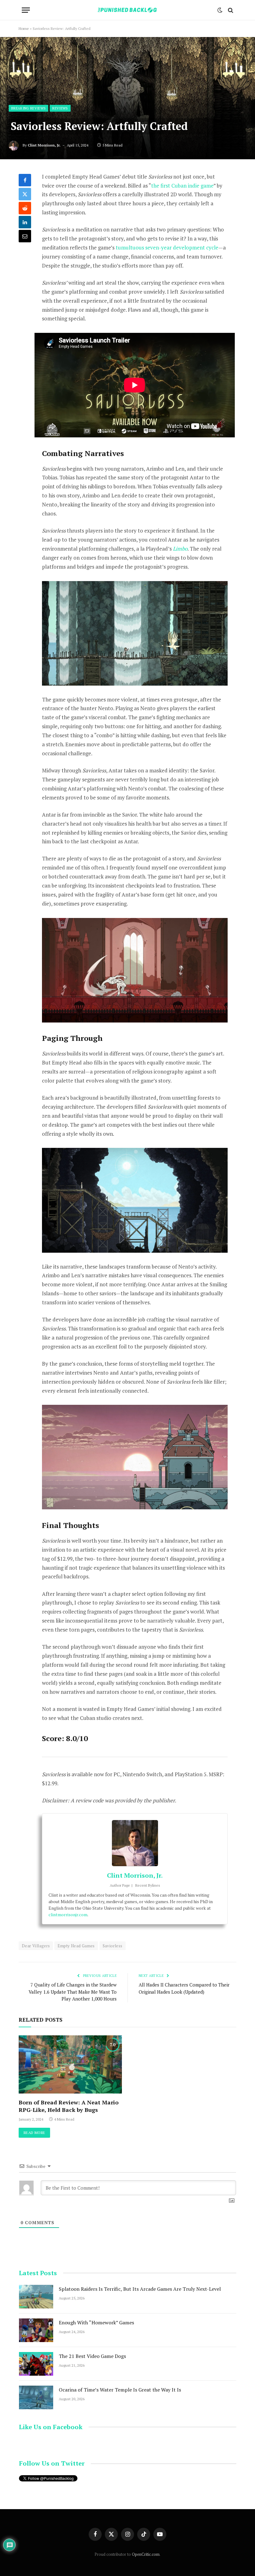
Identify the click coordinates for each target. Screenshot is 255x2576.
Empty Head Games (76, 1946)
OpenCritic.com (146, 2554)
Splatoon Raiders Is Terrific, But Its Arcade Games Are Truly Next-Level (140, 2289)
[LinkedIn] (25, 222)
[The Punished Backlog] (127, 10)
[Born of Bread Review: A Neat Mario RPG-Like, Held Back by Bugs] (70, 2064)
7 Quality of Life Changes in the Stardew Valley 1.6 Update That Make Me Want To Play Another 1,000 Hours (73, 1992)
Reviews (60, 108)
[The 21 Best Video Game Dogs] (36, 2364)
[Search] (230, 10)
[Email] (25, 236)
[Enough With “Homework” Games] (36, 2330)
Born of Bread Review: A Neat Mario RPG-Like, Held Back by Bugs (69, 2106)
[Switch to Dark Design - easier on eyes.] (220, 10)
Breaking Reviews (28, 108)
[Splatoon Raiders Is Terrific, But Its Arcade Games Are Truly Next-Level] (36, 2297)
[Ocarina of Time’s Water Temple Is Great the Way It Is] (36, 2397)
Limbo (180, 549)
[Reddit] (25, 208)
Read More (34, 2133)
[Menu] (26, 10)
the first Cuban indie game (182, 186)
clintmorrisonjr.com (68, 1915)
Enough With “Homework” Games (96, 2322)
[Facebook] (25, 180)
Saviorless (113, 1946)
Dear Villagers (36, 1946)
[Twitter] (25, 194)
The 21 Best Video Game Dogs (92, 2356)
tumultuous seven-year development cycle (167, 247)
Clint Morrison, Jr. (44, 145)
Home (24, 28)
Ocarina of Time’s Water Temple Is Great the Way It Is (120, 2390)
